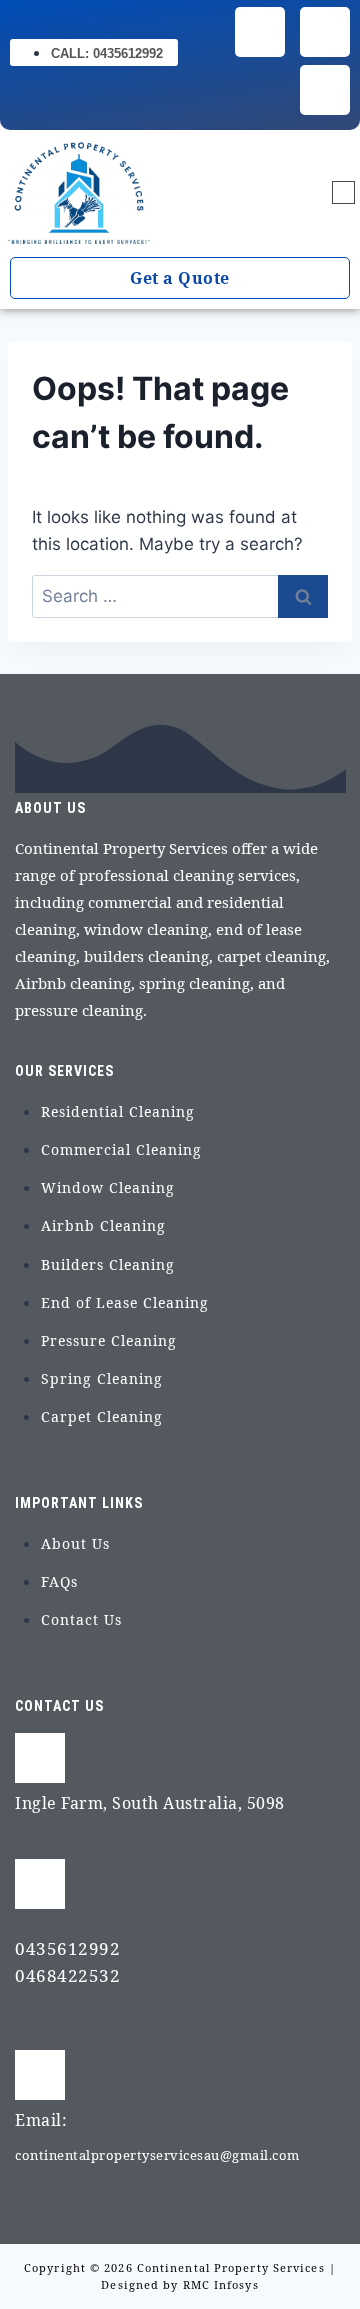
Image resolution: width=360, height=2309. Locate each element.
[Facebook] (260, 32)
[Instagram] (325, 32)
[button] (343, 194)
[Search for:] (180, 596)
